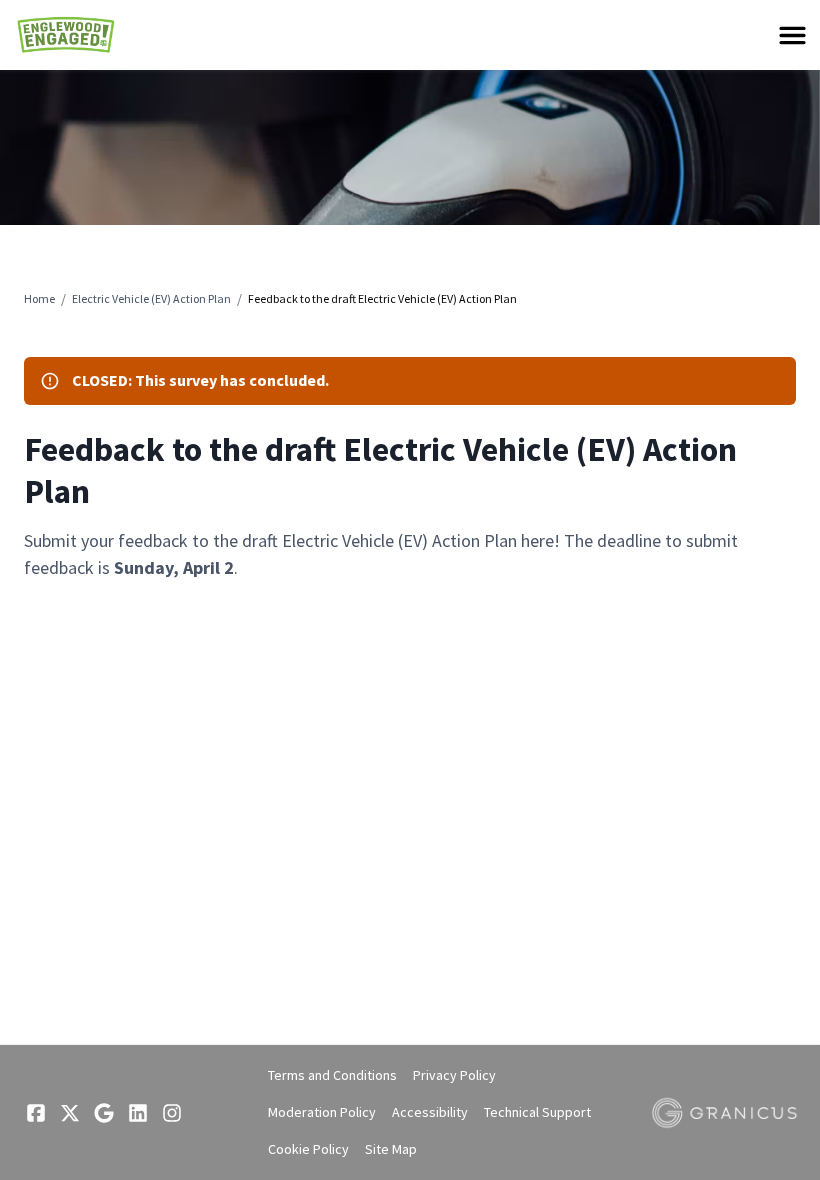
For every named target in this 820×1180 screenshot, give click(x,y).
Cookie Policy (308, 1149)
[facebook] (36, 1113)
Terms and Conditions (332, 1075)
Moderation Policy (322, 1112)
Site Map (391, 1149)
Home (39, 298)
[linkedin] (138, 1113)
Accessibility (430, 1112)
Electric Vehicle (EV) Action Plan (151, 298)
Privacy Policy (454, 1075)
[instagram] (172, 1113)
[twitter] (70, 1113)
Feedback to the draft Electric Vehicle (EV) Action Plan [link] (382, 298)
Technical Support (537, 1112)
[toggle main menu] (792, 35)
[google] (104, 1113)
